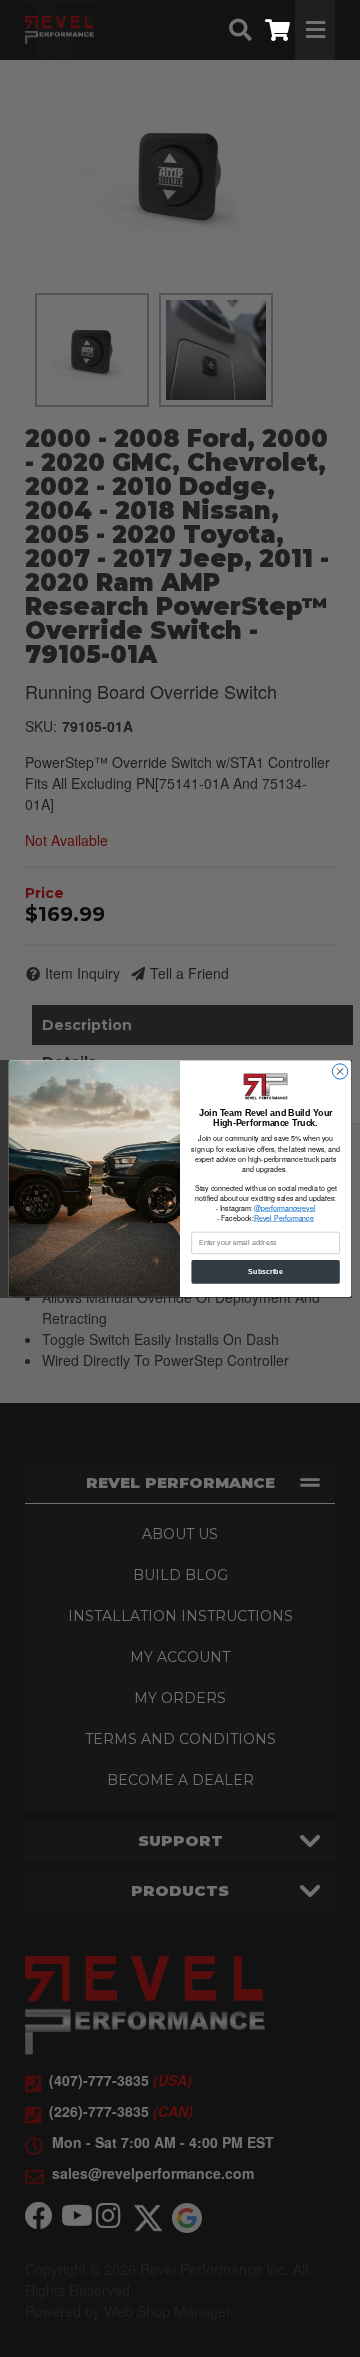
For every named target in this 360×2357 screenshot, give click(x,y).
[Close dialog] (339, 1071)
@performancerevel (284, 1208)
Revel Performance (284, 1218)
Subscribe (265, 1271)
